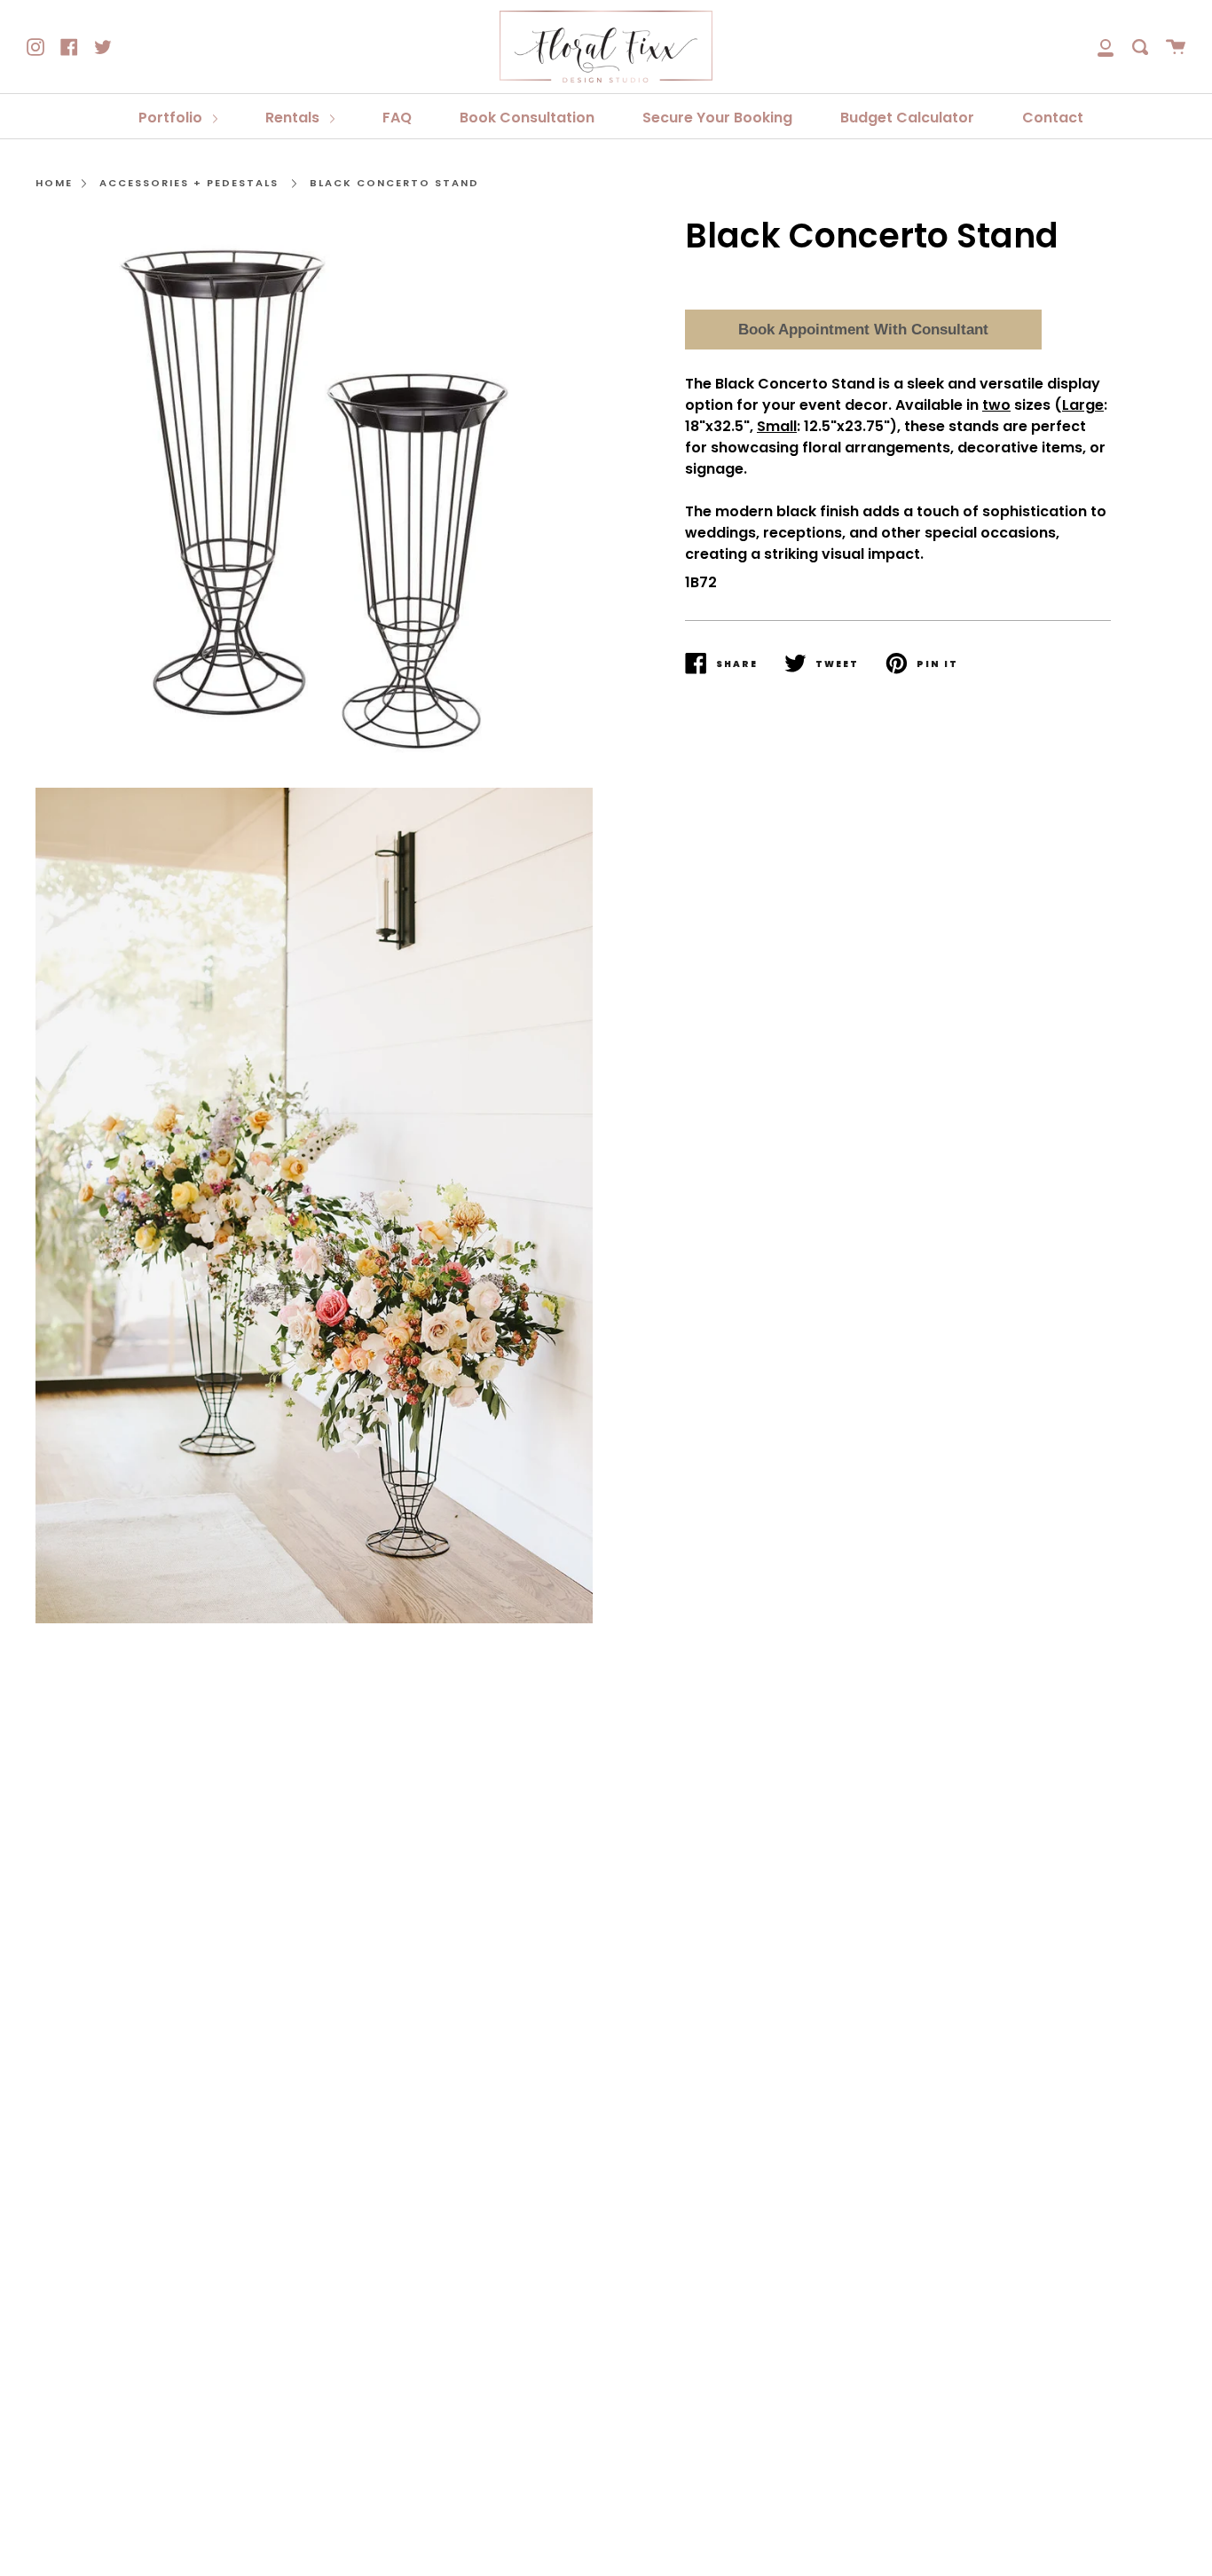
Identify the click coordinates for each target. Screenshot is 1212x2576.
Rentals (294, 118)
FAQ (397, 118)
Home (54, 183)
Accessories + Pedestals (189, 183)
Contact (1053, 118)
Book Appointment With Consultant (863, 330)
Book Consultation (527, 118)
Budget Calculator (907, 118)
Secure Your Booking (717, 118)
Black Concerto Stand (394, 183)
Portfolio (172, 118)
